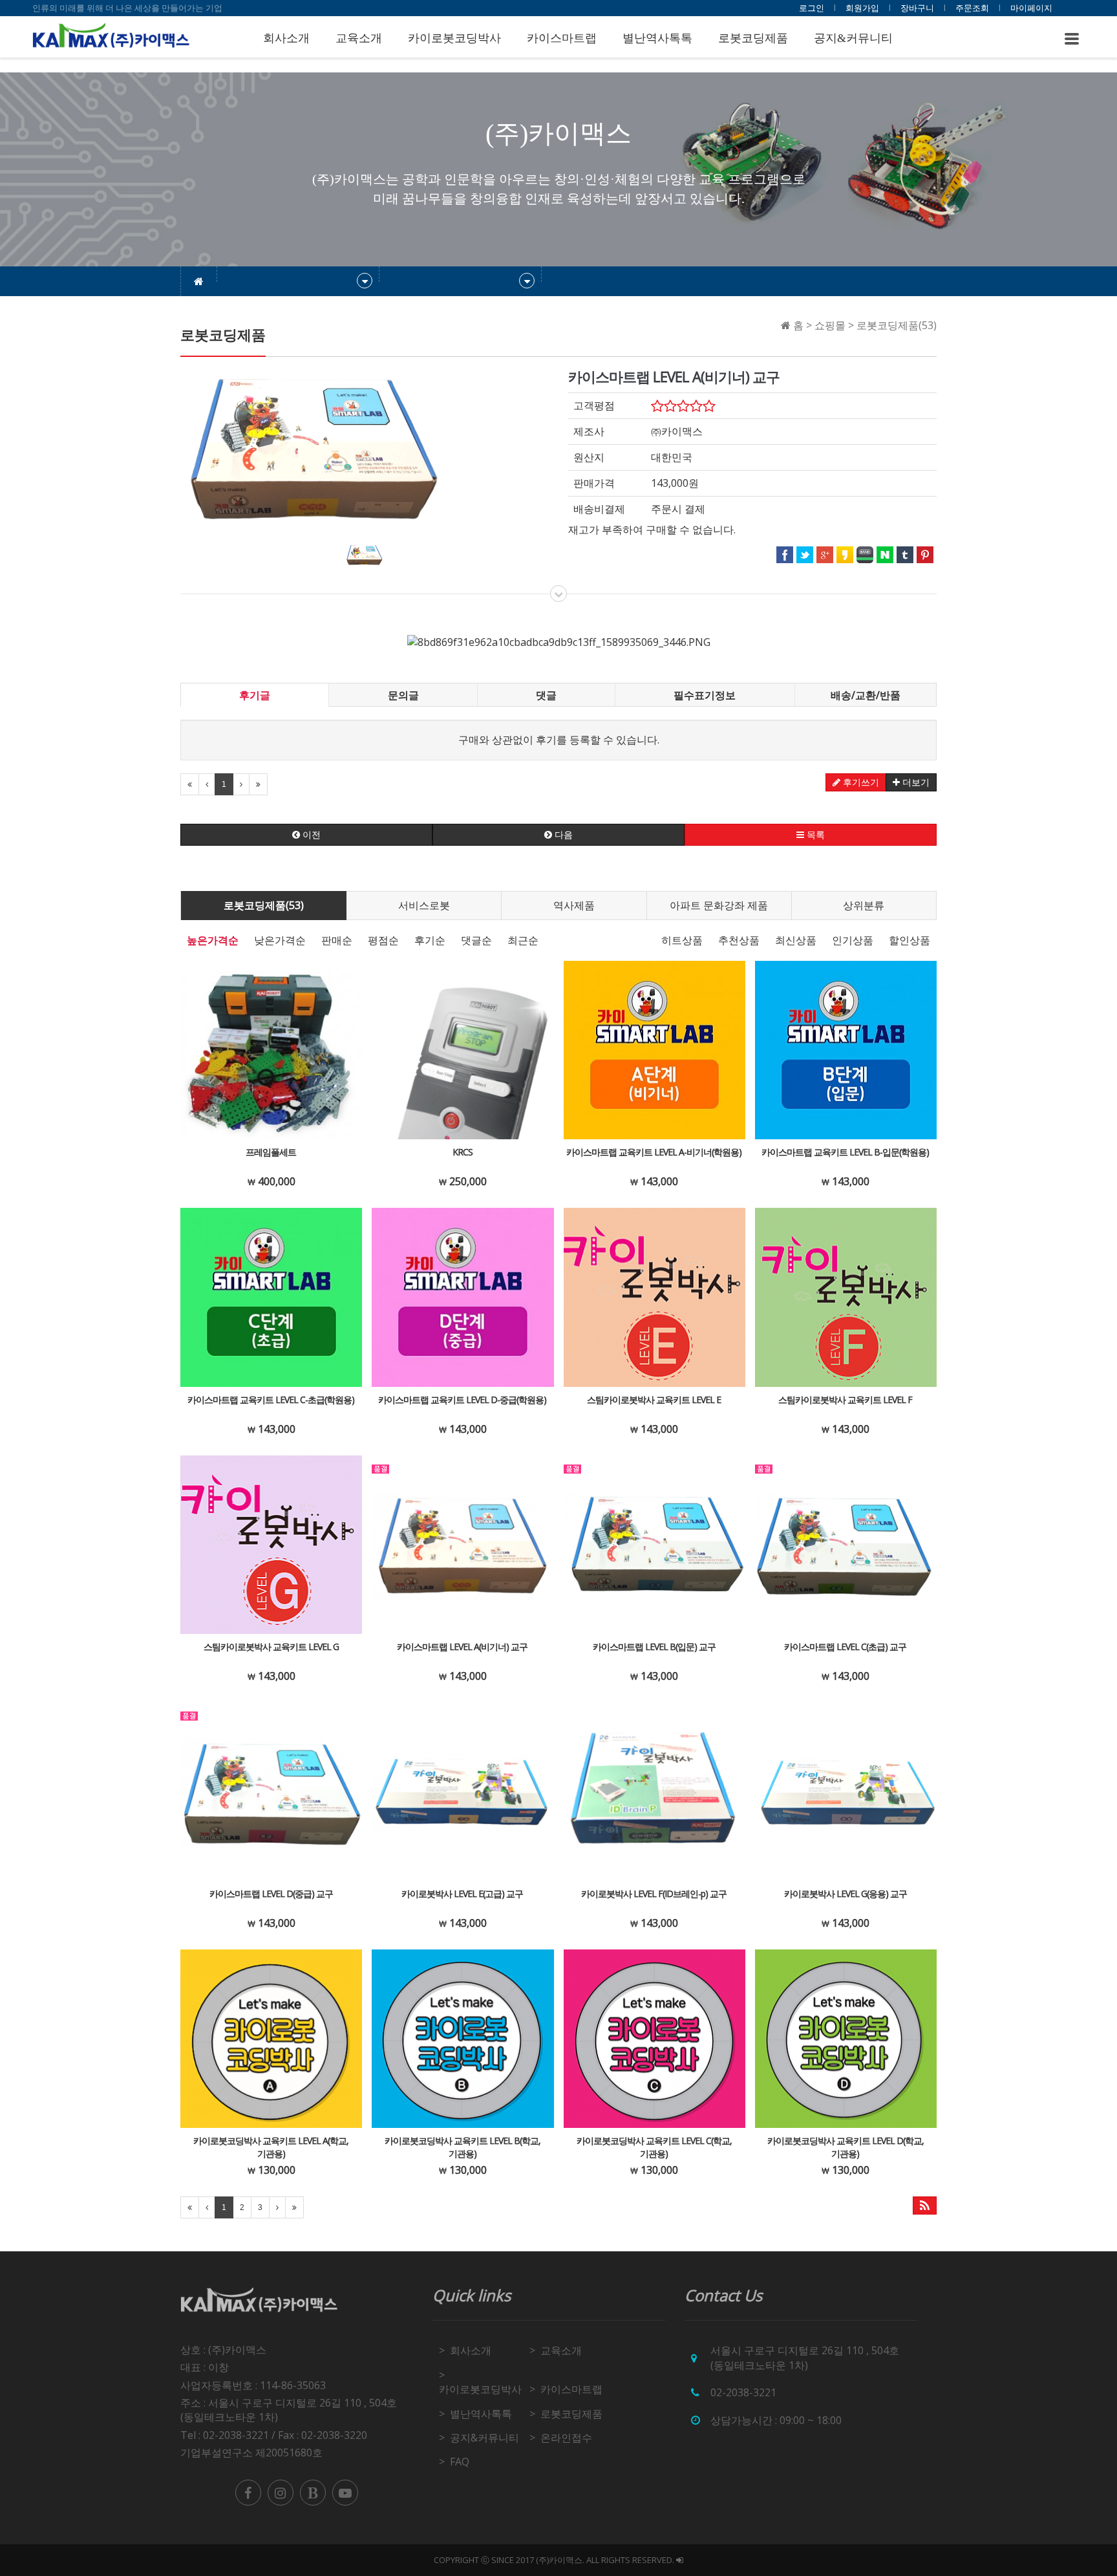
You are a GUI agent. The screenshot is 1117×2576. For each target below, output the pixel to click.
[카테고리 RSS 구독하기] (925, 2206)
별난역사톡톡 (657, 38)
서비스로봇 (424, 905)
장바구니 (917, 8)
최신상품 (796, 940)
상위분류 (864, 905)
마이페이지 (1031, 8)
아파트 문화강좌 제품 (719, 905)
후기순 (430, 940)
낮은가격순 (280, 940)
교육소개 (359, 38)
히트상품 (682, 940)
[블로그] (313, 2493)
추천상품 (739, 940)
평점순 (383, 940)
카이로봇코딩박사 (454, 38)
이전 (310, 835)
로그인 (812, 8)
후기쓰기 (860, 782)
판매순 (337, 940)
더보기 (915, 782)
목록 (814, 835)
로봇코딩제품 (753, 38)
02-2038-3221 (743, 2392)
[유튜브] (345, 2493)
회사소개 (286, 38)
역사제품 (574, 905)
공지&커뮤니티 (853, 38)
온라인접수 (566, 2438)
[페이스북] (248, 2493)
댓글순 (476, 940)
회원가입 (862, 8)
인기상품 (853, 940)
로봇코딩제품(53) (264, 905)
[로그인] (680, 2560)
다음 (562, 835)
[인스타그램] (281, 2493)
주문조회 (972, 8)
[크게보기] (315, 447)
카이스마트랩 (562, 38)
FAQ (460, 2462)
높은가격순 (213, 940)
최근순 (523, 940)
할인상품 (910, 940)
